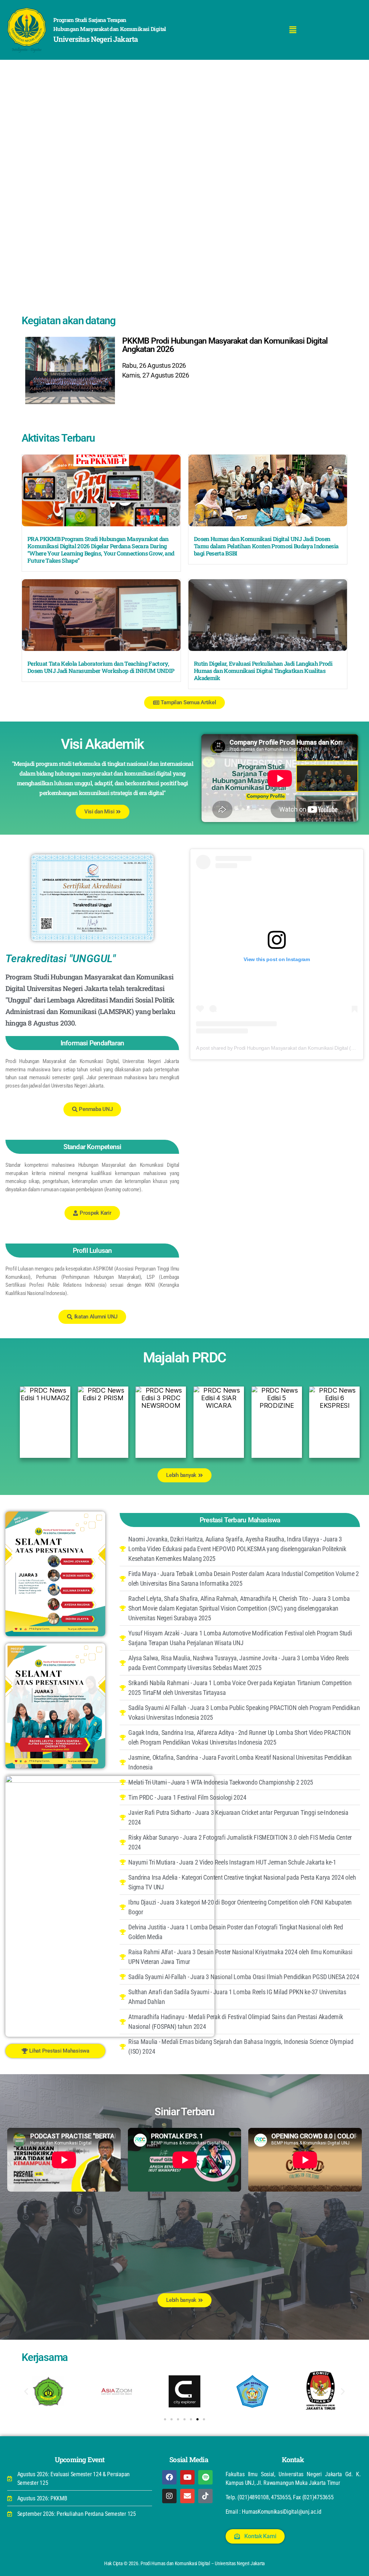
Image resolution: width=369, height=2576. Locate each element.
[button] (293, 30)
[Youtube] (187, 2477)
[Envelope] (187, 2496)
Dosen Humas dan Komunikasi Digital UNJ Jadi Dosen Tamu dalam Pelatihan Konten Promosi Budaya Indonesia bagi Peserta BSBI (266, 546)
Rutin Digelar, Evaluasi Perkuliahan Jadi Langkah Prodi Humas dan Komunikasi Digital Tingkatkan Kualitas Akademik (263, 671)
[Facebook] (169, 2477)
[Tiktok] (205, 2496)
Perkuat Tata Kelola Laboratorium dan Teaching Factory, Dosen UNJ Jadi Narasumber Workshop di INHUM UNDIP (101, 667)
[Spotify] (205, 2477)
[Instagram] (169, 2496)
